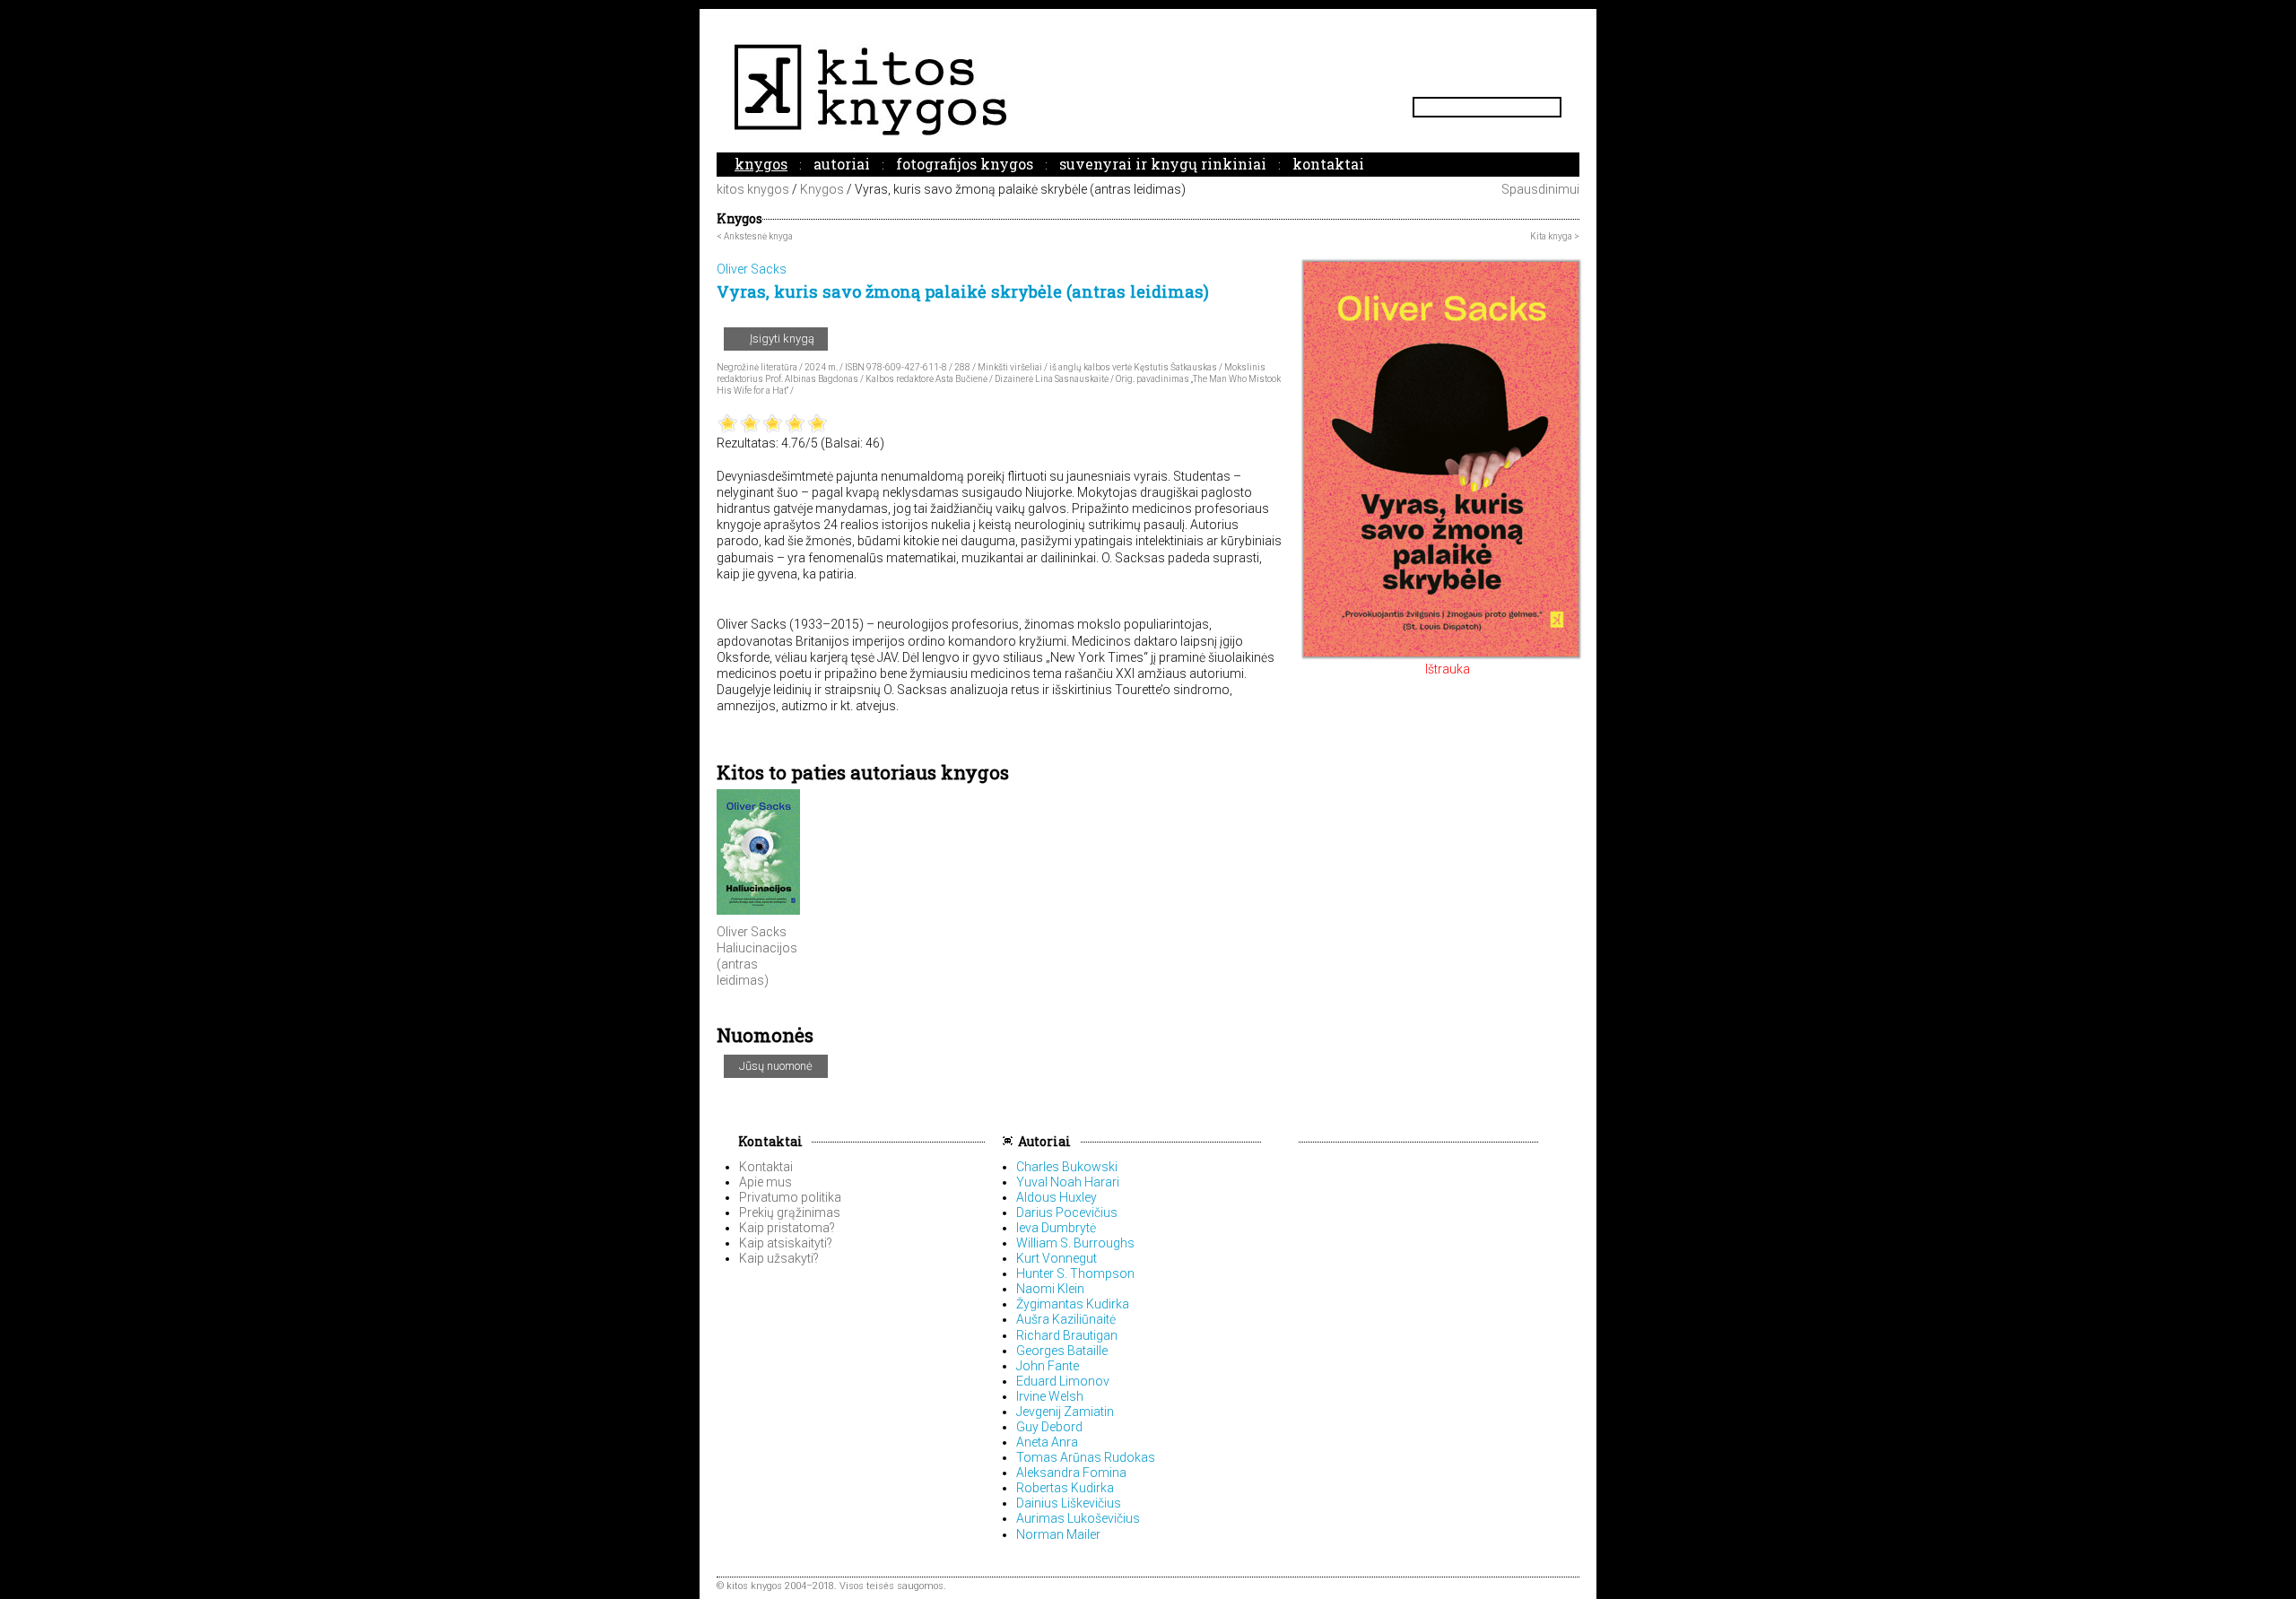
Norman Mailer (1058, 1534)
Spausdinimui (1539, 189)
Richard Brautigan (1067, 1335)
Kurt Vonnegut (1057, 1258)
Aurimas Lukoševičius (1078, 1518)
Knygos (761, 164)
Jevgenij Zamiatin (1065, 1412)
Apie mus (765, 1182)
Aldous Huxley (1057, 1197)
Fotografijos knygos (965, 164)
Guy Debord (1049, 1427)
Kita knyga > (1555, 236)
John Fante (1048, 1366)
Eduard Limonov (1063, 1381)
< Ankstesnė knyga (755, 236)
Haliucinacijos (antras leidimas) (757, 964)
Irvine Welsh (1050, 1396)
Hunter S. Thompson (1075, 1273)
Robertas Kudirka (1065, 1488)
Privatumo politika (790, 1197)
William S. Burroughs (1075, 1243)
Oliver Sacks (752, 932)
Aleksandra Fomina (1071, 1473)
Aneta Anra (1047, 1442)
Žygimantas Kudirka (1073, 1304)
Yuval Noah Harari (1068, 1182)
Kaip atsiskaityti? (786, 1243)
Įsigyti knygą (781, 339)
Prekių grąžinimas (790, 1212)
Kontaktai (1328, 164)
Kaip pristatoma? (787, 1228)
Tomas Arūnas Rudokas (1086, 1457)
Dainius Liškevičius (1069, 1503)
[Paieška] (1554, 107)
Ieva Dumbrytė (1056, 1228)
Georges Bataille (1062, 1351)
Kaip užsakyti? (779, 1258)
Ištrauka (1446, 669)
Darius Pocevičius (1067, 1212)
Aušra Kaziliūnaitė (1066, 1319)
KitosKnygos (1148, 89)
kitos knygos (753, 189)
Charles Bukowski (1067, 1167)
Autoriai (842, 164)
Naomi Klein (1050, 1289)
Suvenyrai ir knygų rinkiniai (1163, 164)
